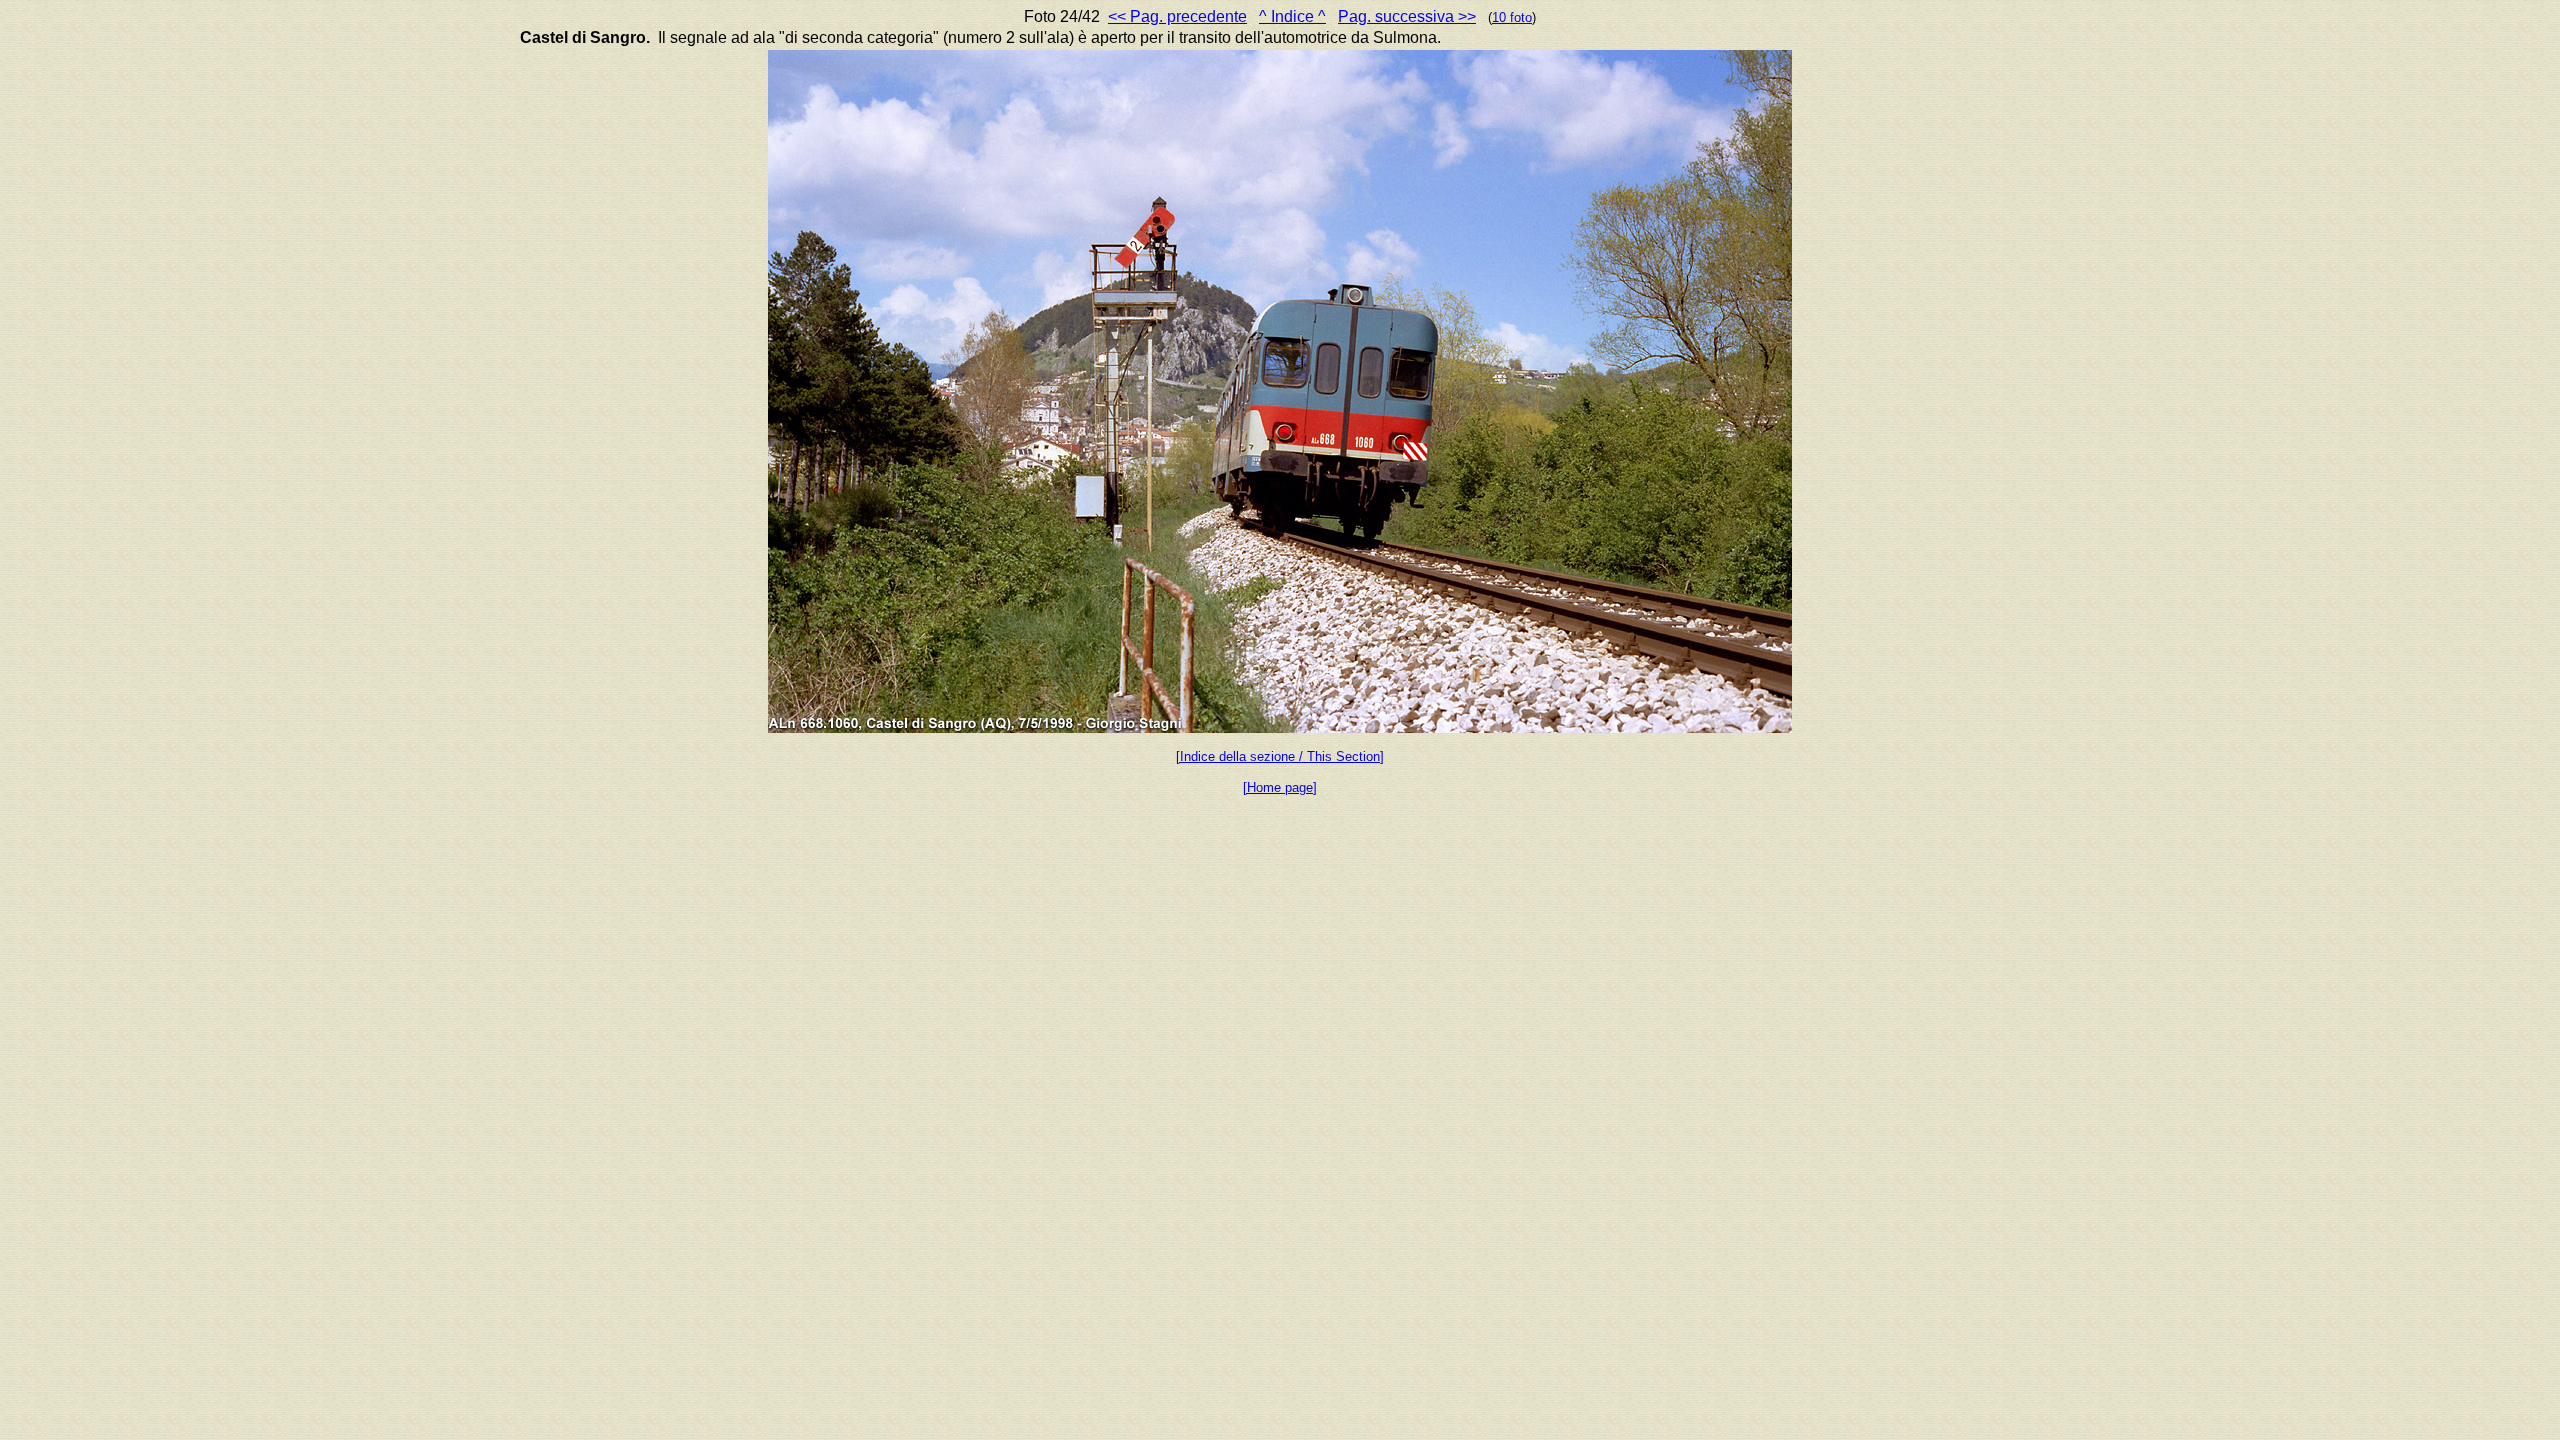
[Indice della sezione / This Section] (1280, 756)
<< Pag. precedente (1177, 16)
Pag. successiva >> (1407, 16)
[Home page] (1280, 787)
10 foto (1512, 17)
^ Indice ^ (1292, 16)
